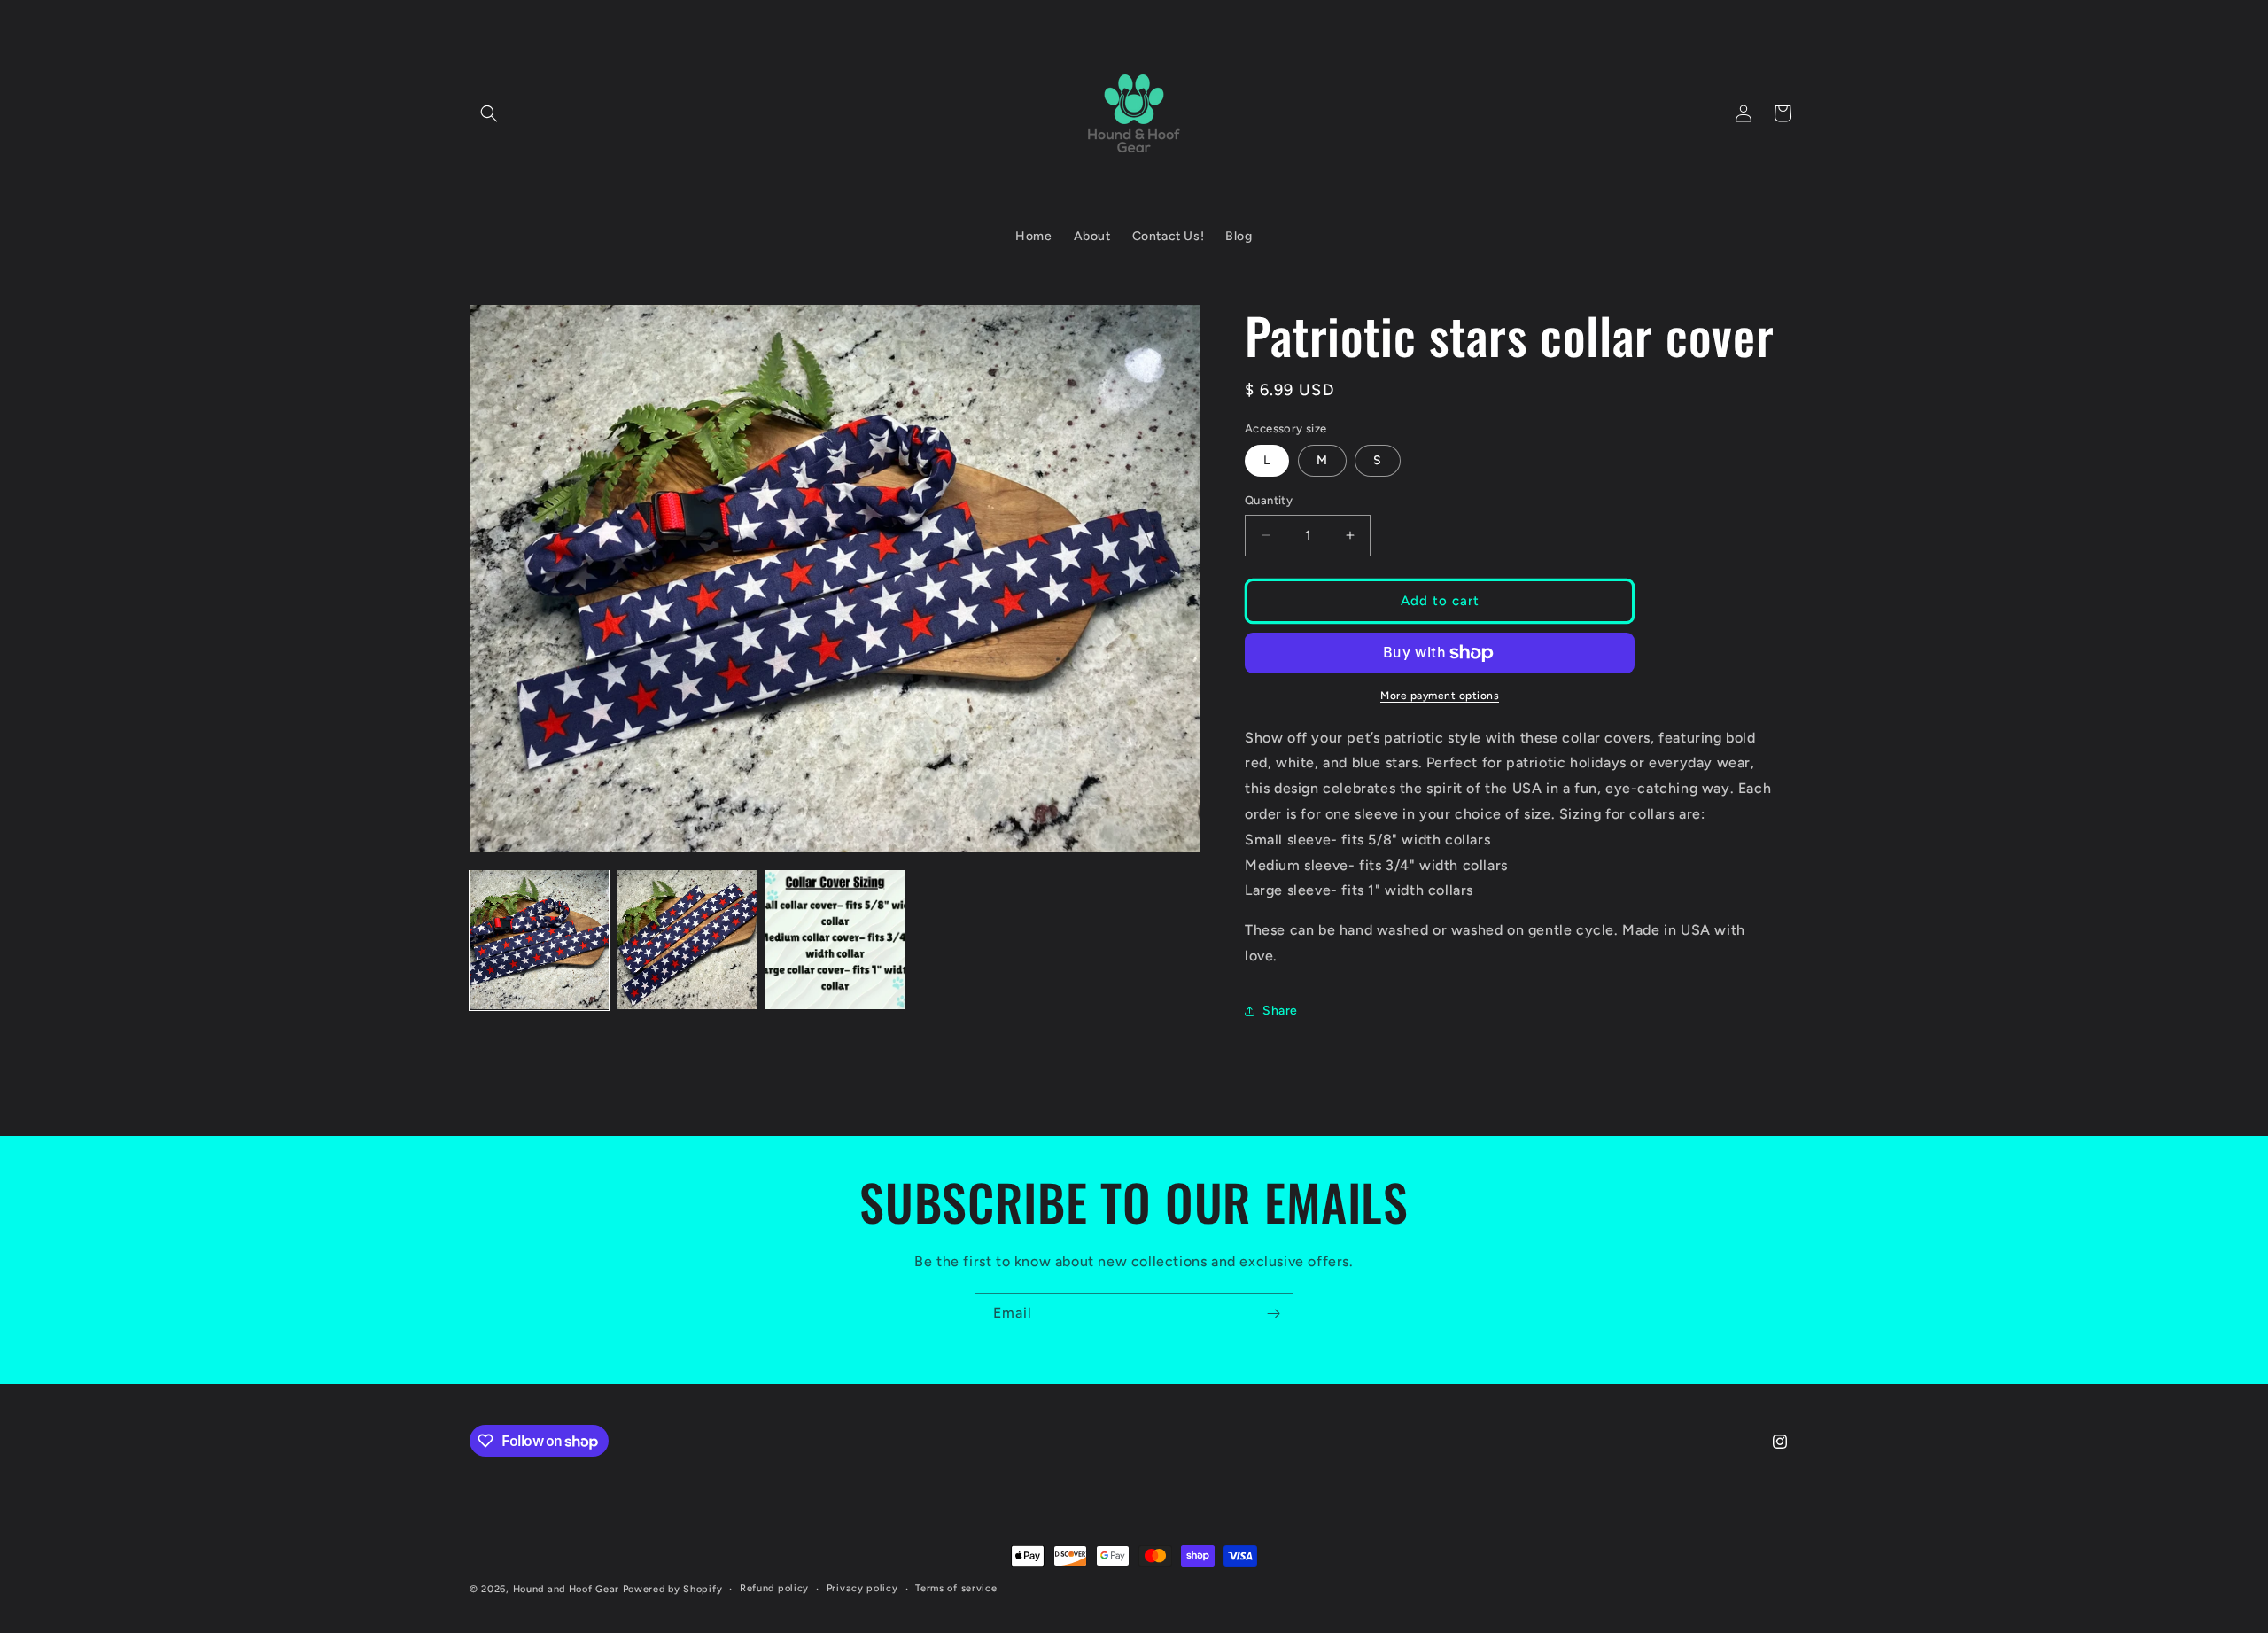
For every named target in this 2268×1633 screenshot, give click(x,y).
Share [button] (1280, 1011)
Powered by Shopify (673, 1589)
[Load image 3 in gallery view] (835, 940)
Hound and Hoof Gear (566, 1589)
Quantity (1269, 500)
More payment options (1440, 696)
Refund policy (774, 1588)
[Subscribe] (1273, 1314)
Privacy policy (862, 1588)
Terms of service (956, 1588)
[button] (489, 113)
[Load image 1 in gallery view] (539, 940)
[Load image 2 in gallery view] (687, 940)
